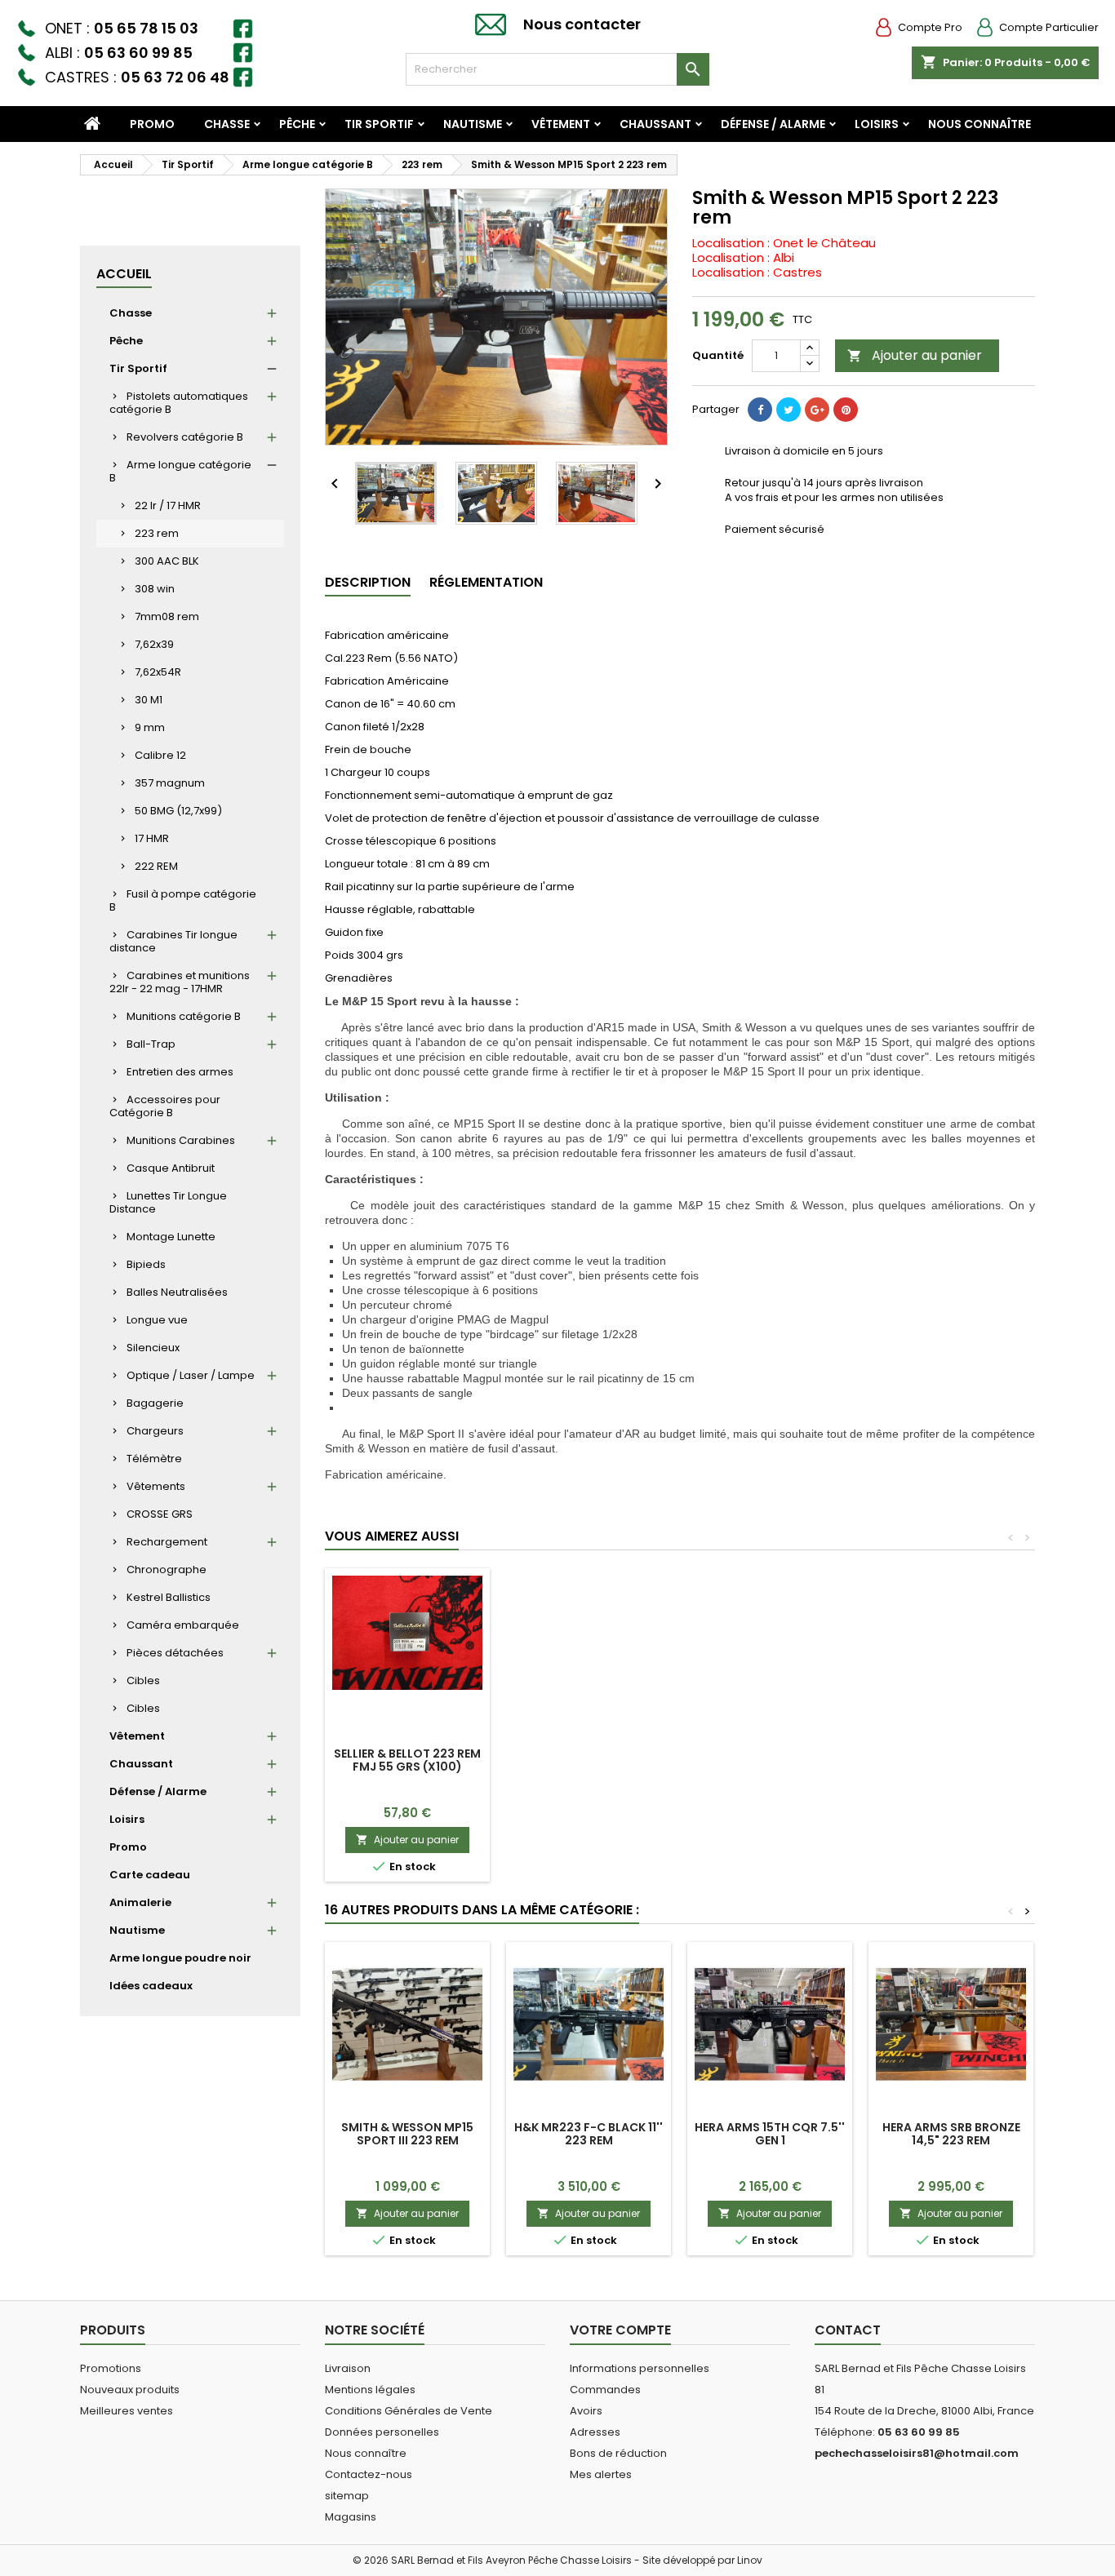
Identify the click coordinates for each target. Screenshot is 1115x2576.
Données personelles (382, 2432)
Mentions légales (370, 2390)
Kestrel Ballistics (169, 1597)
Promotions (111, 2368)
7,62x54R (158, 672)
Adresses (595, 2432)
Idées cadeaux (151, 1986)
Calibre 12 (160, 755)
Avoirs (586, 2411)
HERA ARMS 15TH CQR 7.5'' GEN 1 (770, 2134)
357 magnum (170, 783)
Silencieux (153, 1348)
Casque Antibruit (171, 1168)
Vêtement (561, 124)
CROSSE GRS (160, 1514)
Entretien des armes (180, 1072)
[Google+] (817, 410)
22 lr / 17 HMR (168, 505)
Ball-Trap (151, 1044)
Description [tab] (368, 582)
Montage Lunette (171, 1237)
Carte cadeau (150, 1875)
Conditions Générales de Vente (409, 2411)
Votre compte (620, 2330)
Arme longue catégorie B (180, 471)
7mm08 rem (167, 616)
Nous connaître (980, 124)
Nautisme (473, 124)
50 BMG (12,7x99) (178, 811)
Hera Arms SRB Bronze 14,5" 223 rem (951, 2134)
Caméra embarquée (183, 1625)
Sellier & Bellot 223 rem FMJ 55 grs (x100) (407, 1760)
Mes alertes (601, 2474)
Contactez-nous (369, 2474)
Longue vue (157, 1320)
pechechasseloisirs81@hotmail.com (917, 2453)
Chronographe (167, 1570)
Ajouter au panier (915, 355)
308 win (155, 589)
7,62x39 (154, 644)
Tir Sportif (379, 124)
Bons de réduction (618, 2453)
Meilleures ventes (127, 2411)
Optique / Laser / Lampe (191, 1375)
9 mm (150, 727)
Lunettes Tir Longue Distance (168, 1202)
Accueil (124, 274)
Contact (848, 2330)
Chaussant (655, 124)
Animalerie (140, 1902)
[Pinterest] (846, 410)
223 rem (157, 533)
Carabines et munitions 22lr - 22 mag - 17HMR (180, 982)
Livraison (348, 2368)
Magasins (351, 2517)
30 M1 (149, 700)
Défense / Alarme (773, 124)
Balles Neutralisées (177, 1292)
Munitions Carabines (181, 1140)
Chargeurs (155, 1431)
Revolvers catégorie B (185, 437)
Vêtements (156, 1486)
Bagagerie (155, 1403)
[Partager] (760, 410)
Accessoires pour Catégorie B (165, 1106)
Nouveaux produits (130, 2390)
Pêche (297, 124)
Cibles (143, 1680)
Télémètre (154, 1459)
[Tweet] (788, 410)
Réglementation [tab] (486, 582)
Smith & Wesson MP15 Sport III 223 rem (407, 2134)
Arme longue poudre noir (180, 1958)
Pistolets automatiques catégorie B (179, 403)
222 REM (156, 866)
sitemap (347, 2496)
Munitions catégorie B (184, 1016)
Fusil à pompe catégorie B (183, 900)
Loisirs (877, 124)
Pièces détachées (175, 1653)
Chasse (227, 124)
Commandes (605, 2390)
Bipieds (146, 1264)
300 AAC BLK (167, 561)
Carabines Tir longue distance (173, 941)
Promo (152, 124)
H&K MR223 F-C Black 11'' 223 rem (589, 2134)
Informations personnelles (640, 2368)
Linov (750, 2560)
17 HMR (152, 838)
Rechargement (167, 1542)
